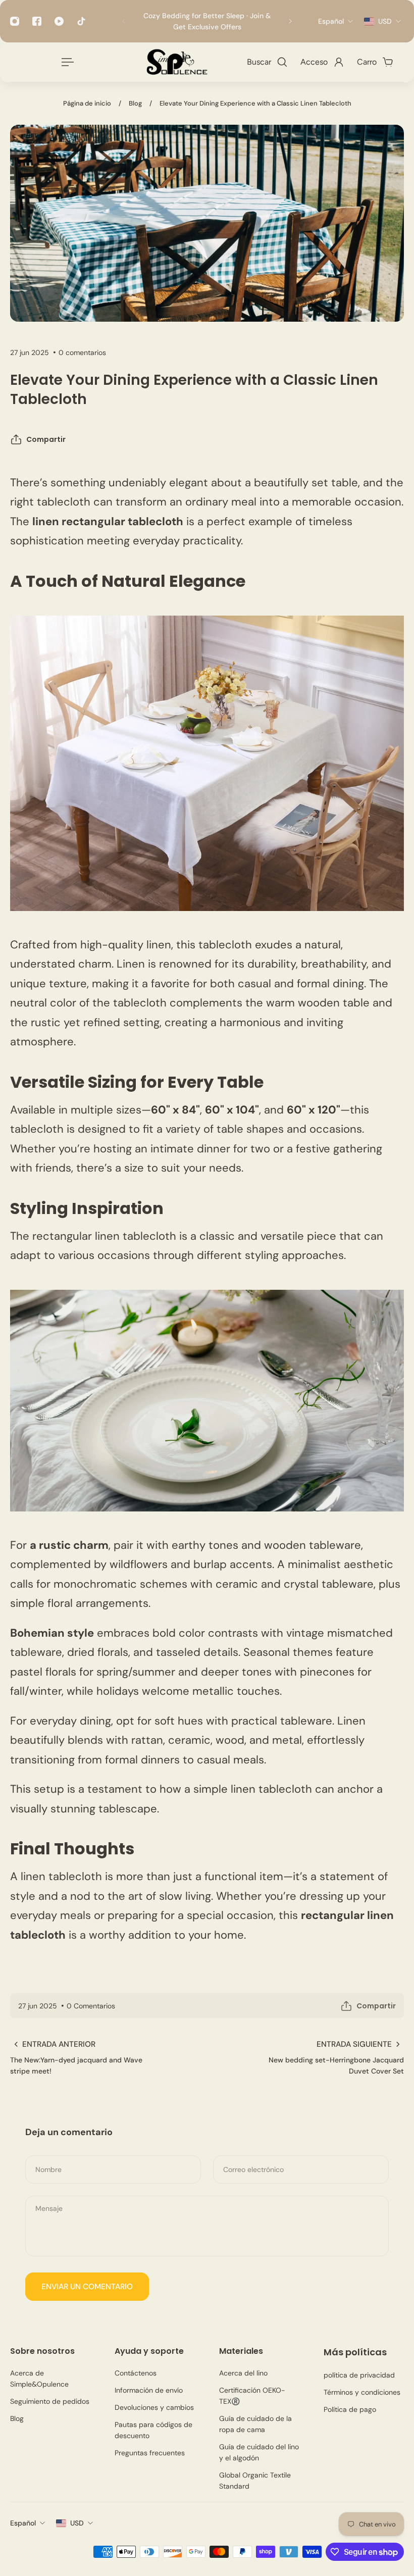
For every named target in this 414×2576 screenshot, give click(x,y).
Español (23, 2523)
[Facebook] (37, 21)
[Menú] (66, 62)
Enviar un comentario (87, 2287)
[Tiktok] (81, 21)
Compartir (46, 439)
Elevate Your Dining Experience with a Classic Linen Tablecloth (255, 103)
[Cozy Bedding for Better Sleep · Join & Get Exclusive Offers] (207, 21)
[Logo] (176, 62)
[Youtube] (59, 21)
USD (77, 2523)
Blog (135, 103)
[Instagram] (15, 21)
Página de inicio (87, 103)
